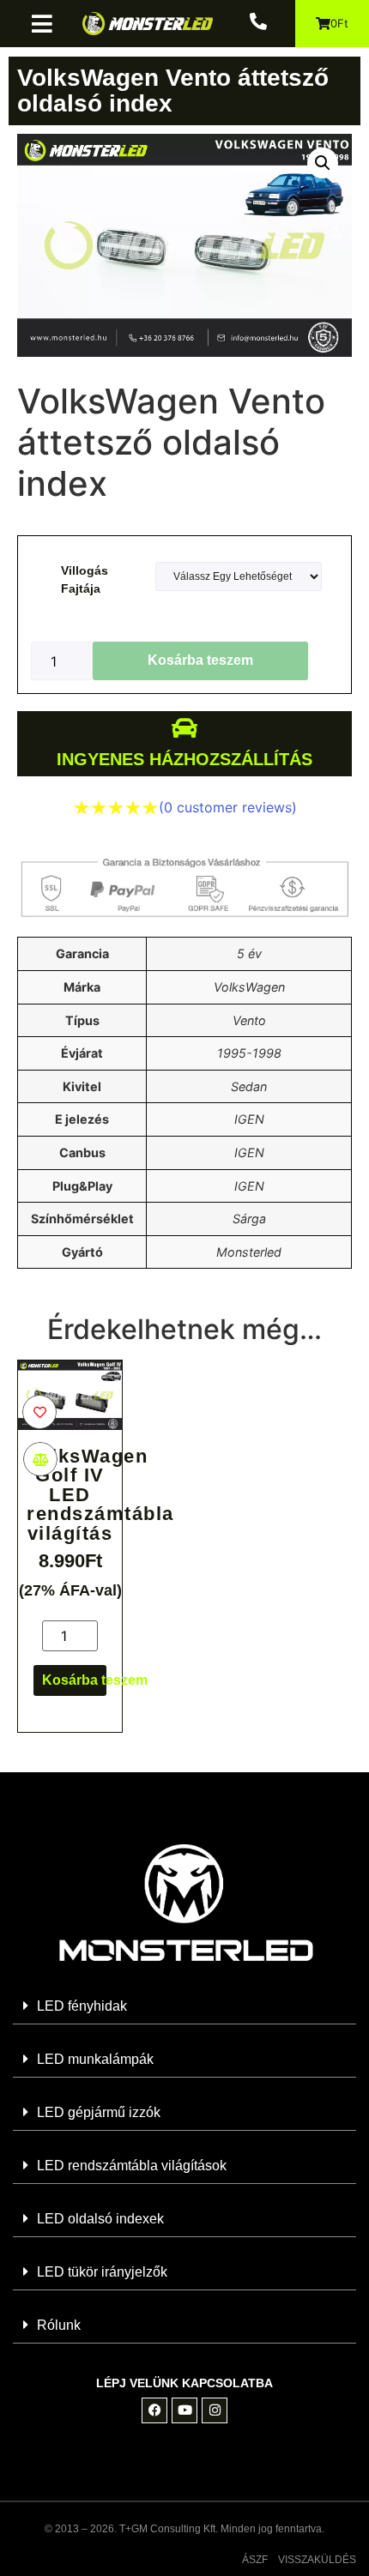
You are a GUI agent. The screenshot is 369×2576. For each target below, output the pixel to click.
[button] (48, 24)
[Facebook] (154, 2410)
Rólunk (59, 2325)
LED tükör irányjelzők (102, 2272)
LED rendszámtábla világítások (132, 2166)
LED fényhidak (82, 2006)
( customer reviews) (228, 807)
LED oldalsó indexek (100, 2219)
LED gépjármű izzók (99, 2112)
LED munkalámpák (95, 2059)
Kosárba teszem (200, 660)
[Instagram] (215, 2410)
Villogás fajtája (85, 579)
